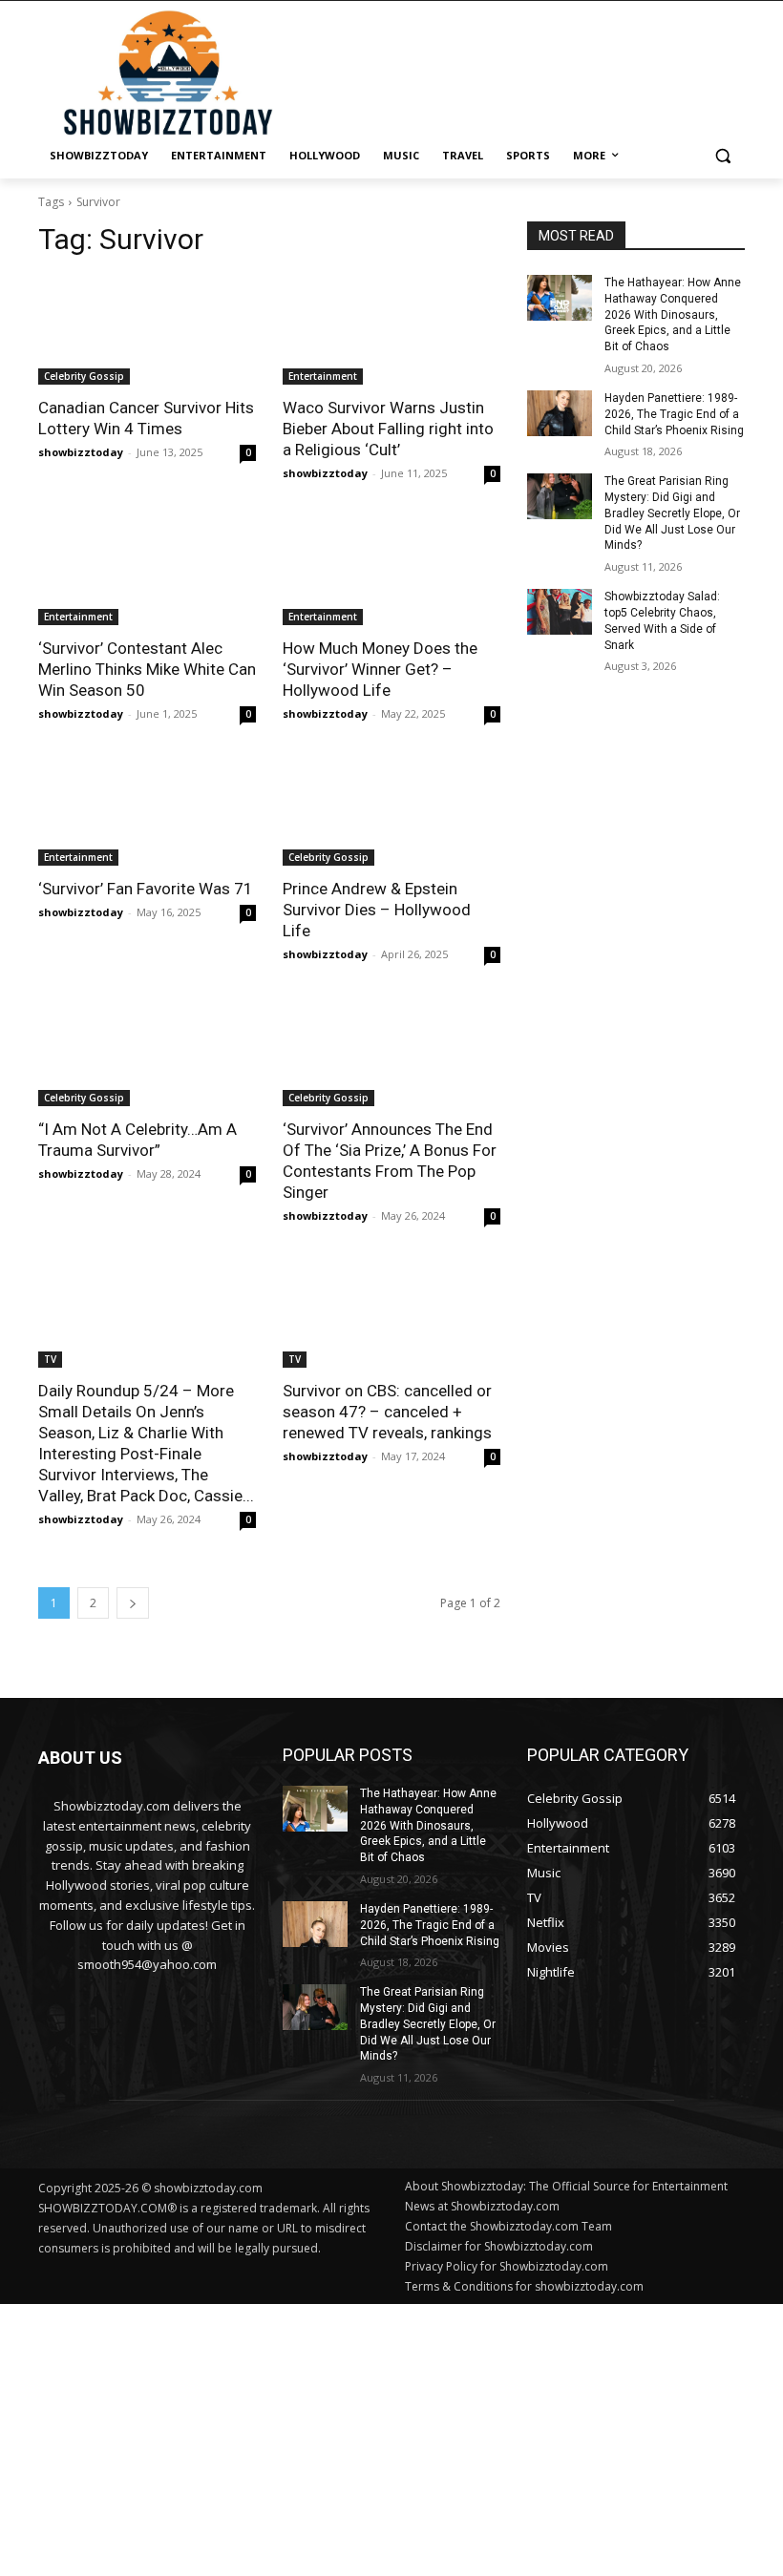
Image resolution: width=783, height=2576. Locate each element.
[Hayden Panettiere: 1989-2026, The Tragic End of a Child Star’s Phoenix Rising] (560, 413)
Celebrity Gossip (84, 376)
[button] (722, 156)
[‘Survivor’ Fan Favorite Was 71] (147, 811)
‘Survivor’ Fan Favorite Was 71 (146, 889)
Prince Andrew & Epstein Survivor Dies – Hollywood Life (377, 910)
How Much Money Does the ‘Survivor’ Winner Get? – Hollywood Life (380, 669)
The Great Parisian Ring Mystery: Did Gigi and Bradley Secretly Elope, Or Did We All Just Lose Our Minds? (672, 513)
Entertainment (323, 376)
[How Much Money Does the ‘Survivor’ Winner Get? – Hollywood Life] (391, 571)
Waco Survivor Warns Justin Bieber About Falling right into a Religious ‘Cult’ (388, 429)
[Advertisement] (391, 2438)
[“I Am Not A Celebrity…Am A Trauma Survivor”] (147, 1052)
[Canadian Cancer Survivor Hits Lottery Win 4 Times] (147, 330)
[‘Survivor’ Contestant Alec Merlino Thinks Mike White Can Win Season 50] (147, 571)
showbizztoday (81, 452)
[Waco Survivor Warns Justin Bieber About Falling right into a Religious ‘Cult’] (391, 330)
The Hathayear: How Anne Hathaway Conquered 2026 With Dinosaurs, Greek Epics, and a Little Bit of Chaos (673, 314)
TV (50, 1359)
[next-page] (133, 1603)
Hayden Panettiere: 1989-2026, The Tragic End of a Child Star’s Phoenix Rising (674, 414)
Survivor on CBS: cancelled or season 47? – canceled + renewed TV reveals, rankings (387, 1412)
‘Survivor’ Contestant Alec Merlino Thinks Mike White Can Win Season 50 (147, 669)
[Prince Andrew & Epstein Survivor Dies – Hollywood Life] (391, 811)
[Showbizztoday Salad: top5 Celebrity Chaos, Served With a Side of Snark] (560, 612)
